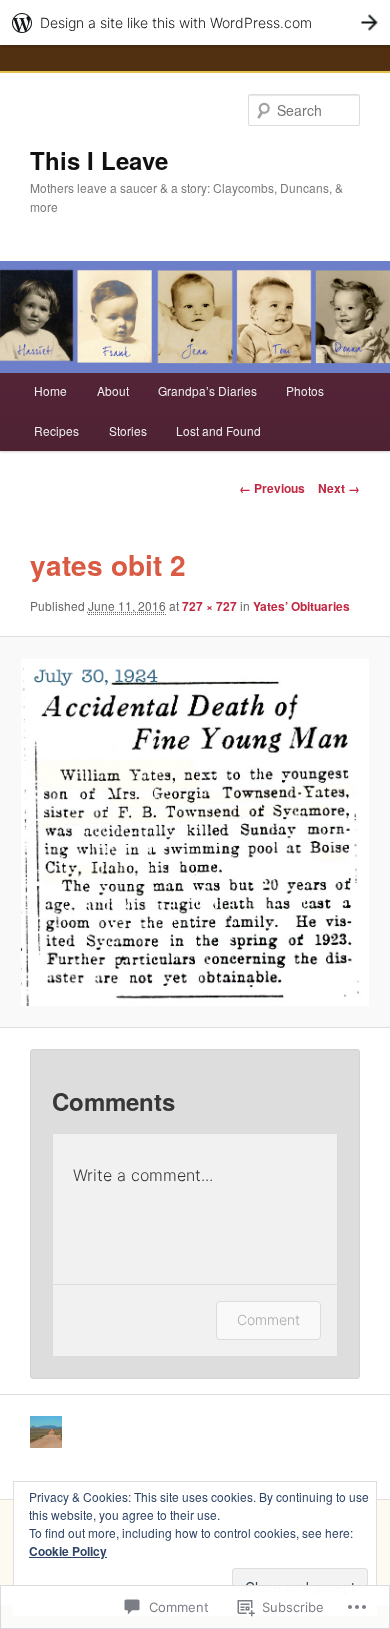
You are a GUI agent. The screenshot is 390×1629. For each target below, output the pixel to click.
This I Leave (99, 160)
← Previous (272, 488)
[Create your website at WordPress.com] (195, 22)
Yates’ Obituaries (301, 606)
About (113, 390)
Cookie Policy (68, 1551)
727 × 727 (209, 606)
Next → (339, 488)
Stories (128, 430)
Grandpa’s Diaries (207, 390)
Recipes (56, 430)
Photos (305, 390)
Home (50, 390)
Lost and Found (218, 430)
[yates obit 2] (194, 832)
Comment (268, 1319)
